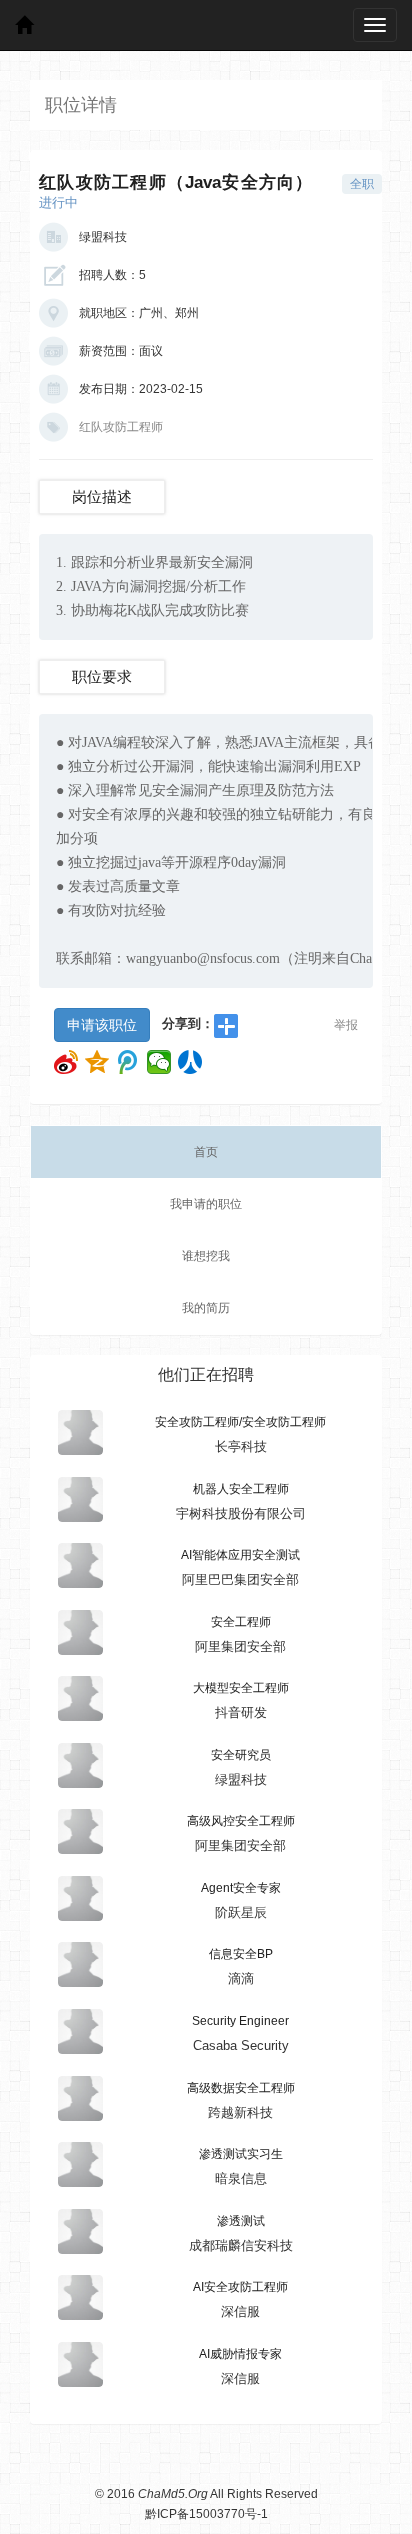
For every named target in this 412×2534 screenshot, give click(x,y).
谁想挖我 (206, 1256)
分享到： (188, 1023)
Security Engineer (240, 2021)
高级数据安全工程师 (241, 2088)
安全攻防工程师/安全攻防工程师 (240, 1422)
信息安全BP (241, 1954)
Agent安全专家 (241, 1888)
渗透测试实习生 (241, 2154)
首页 (206, 1152)
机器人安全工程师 (241, 1489)
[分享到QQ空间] (97, 1062)
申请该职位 (102, 1025)
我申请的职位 (206, 1204)
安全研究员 (241, 1755)
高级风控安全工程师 (241, 1821)
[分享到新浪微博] (66, 1062)
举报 (346, 1025)
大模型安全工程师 (241, 1688)
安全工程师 (241, 1622)
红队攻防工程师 (121, 427)
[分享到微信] (159, 1062)
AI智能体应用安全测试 (240, 1555)
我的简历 (206, 1308)
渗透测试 (241, 2221)
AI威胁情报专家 (240, 2354)
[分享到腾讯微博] (128, 1062)
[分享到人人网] (190, 1062)
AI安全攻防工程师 (240, 2287)
